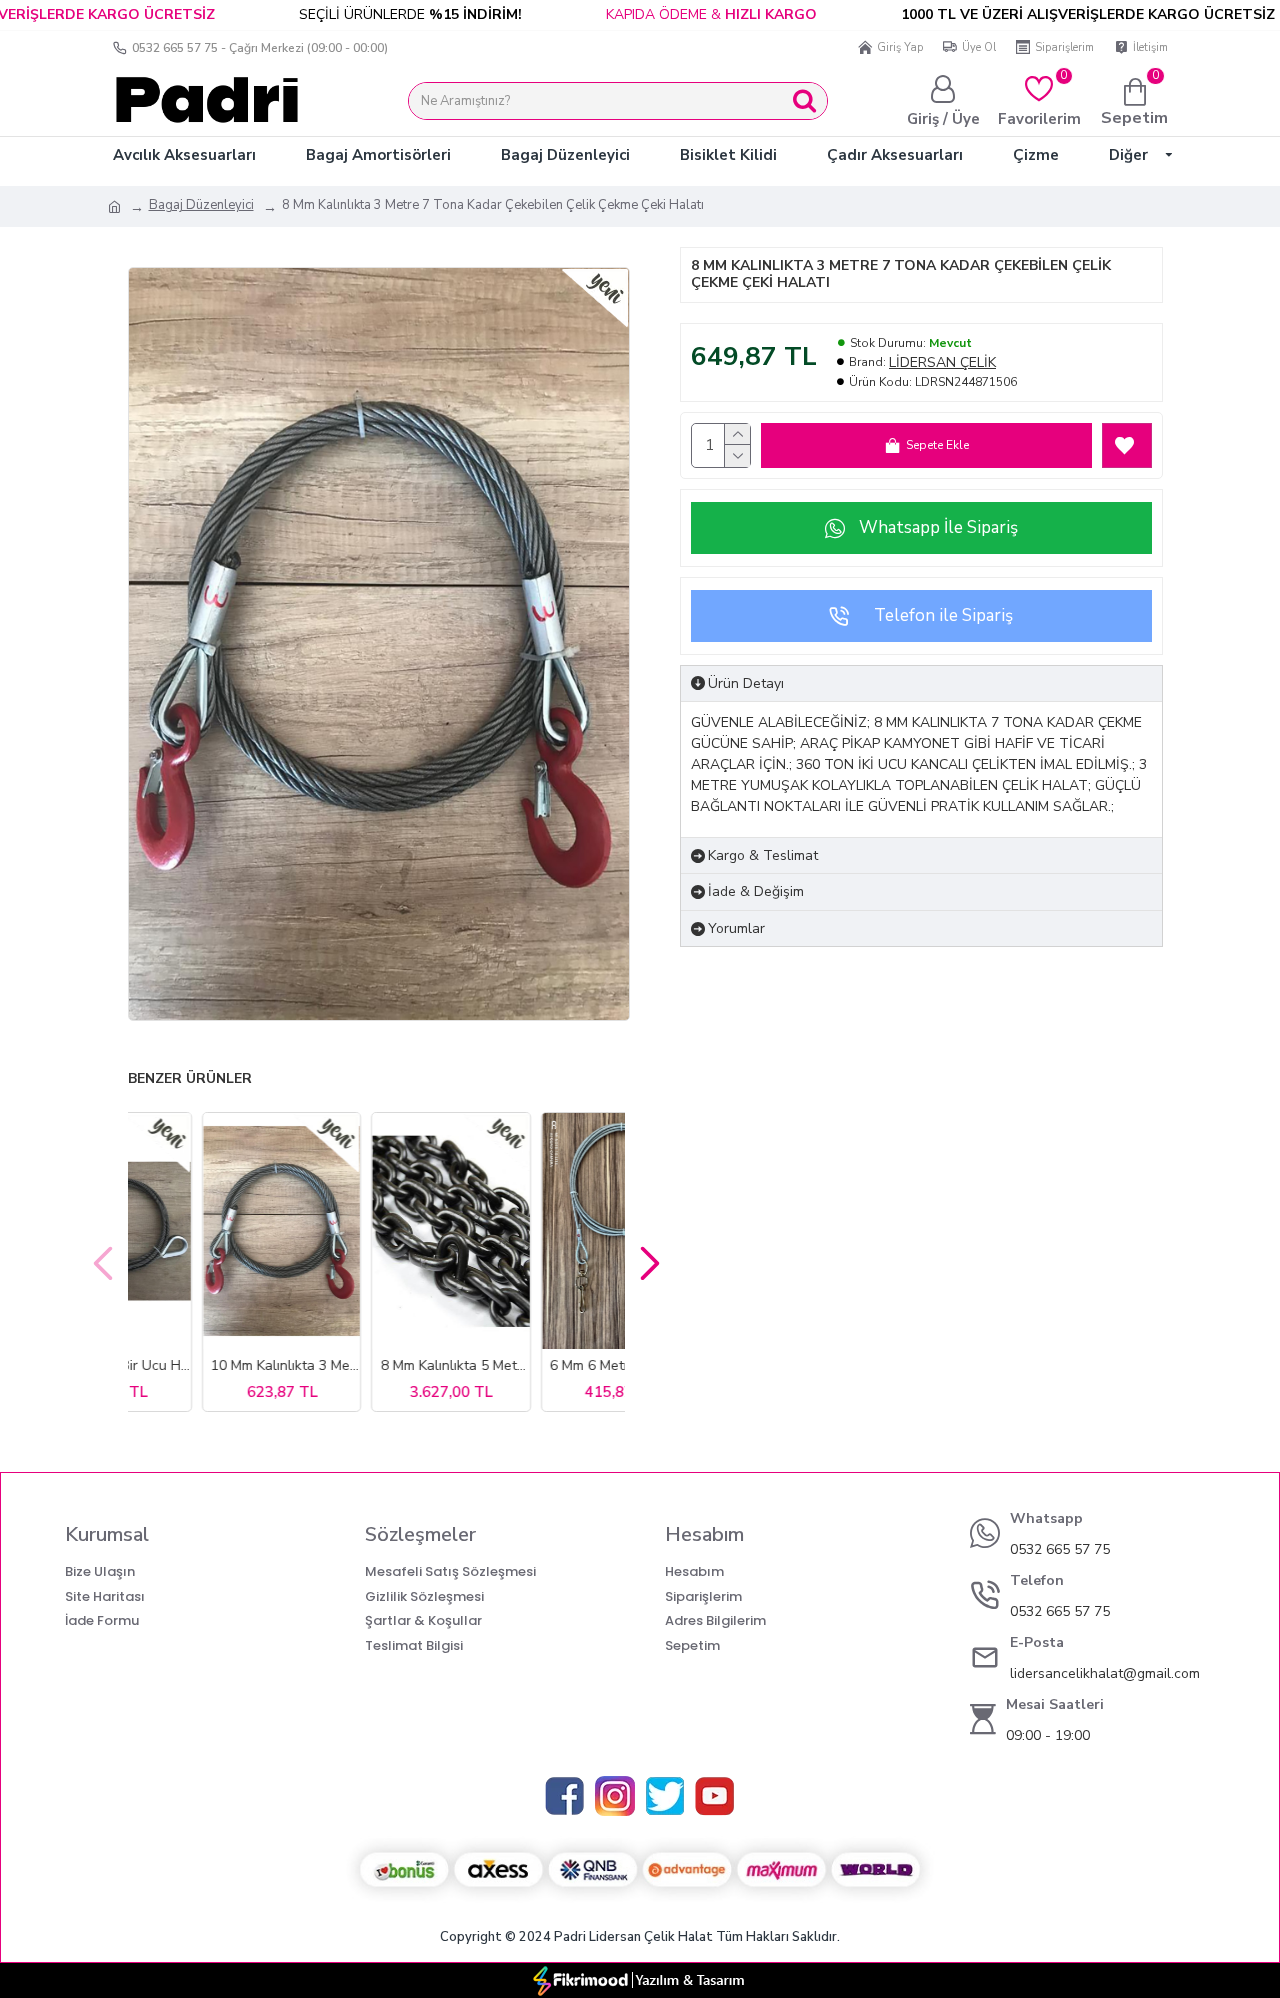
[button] (103, 1262)
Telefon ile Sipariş (943, 615)
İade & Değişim (756, 891)
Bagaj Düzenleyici (201, 205)
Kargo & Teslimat (763, 855)
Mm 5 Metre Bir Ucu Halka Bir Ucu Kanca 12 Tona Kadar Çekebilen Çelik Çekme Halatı (380, 1366)
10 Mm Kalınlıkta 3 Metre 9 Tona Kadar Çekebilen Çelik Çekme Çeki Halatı (549, 1366)
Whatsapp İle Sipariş (938, 527)
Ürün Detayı (746, 683)
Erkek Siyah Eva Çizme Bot (211, 1366)
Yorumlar (736, 928)
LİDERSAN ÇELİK (942, 362)
